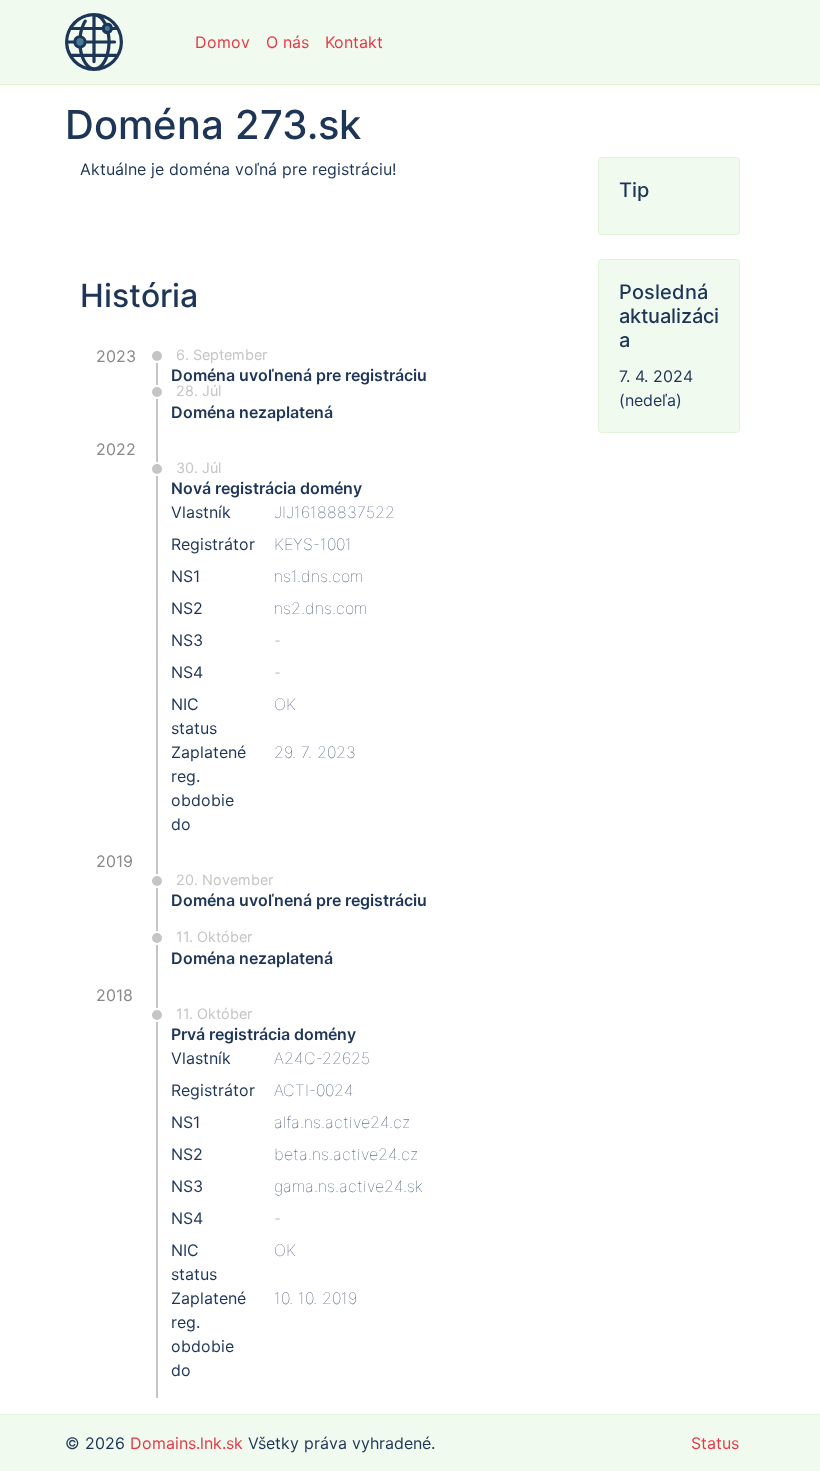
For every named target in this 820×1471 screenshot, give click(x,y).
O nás (287, 42)
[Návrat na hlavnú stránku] (94, 42)
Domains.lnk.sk (186, 1443)
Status (715, 1443)
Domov (222, 42)
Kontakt (354, 42)
